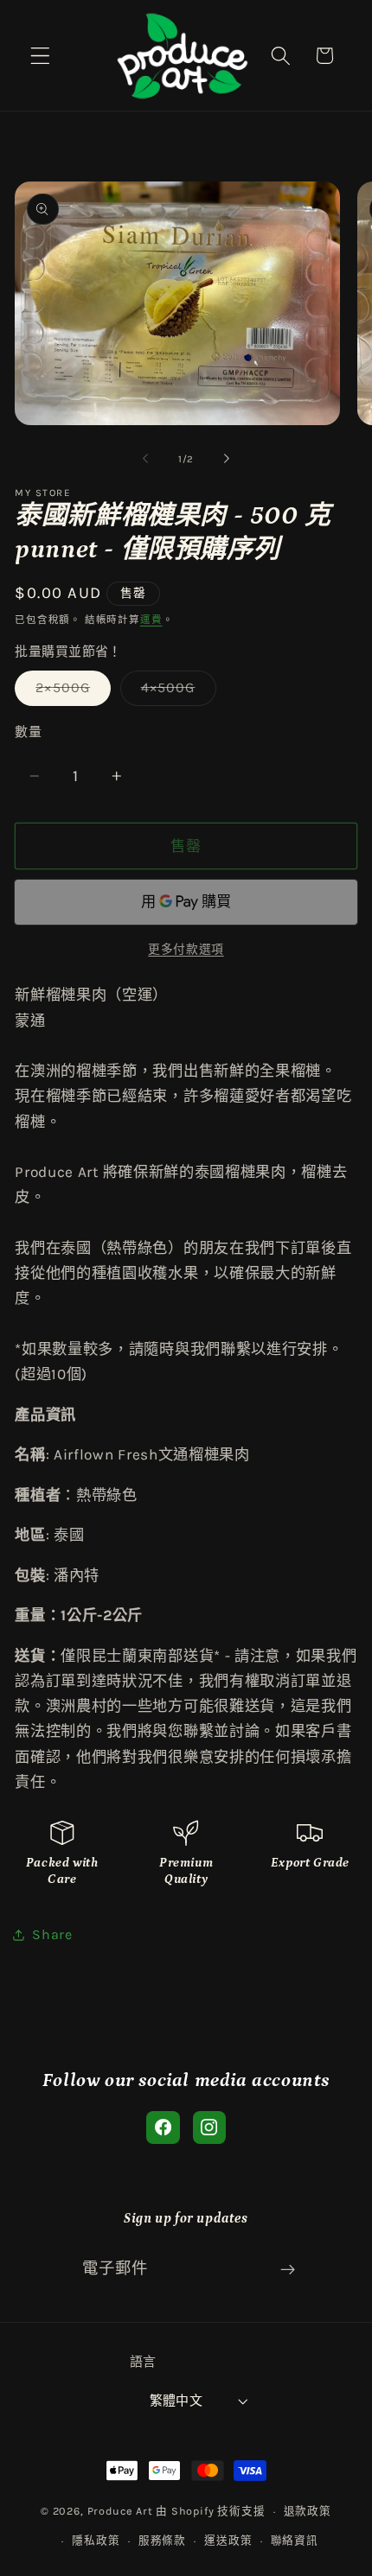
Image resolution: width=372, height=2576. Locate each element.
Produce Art (120, 2511)
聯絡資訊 (295, 2540)
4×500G (175, 692)
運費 (151, 620)
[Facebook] (163, 2128)
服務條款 (162, 2540)
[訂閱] (289, 2270)
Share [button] (52, 1934)
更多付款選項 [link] (186, 949)
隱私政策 (96, 2540)
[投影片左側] (145, 459)
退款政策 (308, 2511)
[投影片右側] (227, 459)
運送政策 (228, 2540)
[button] (40, 56)
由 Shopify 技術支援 (210, 2511)
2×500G (70, 692)
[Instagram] (209, 2128)
